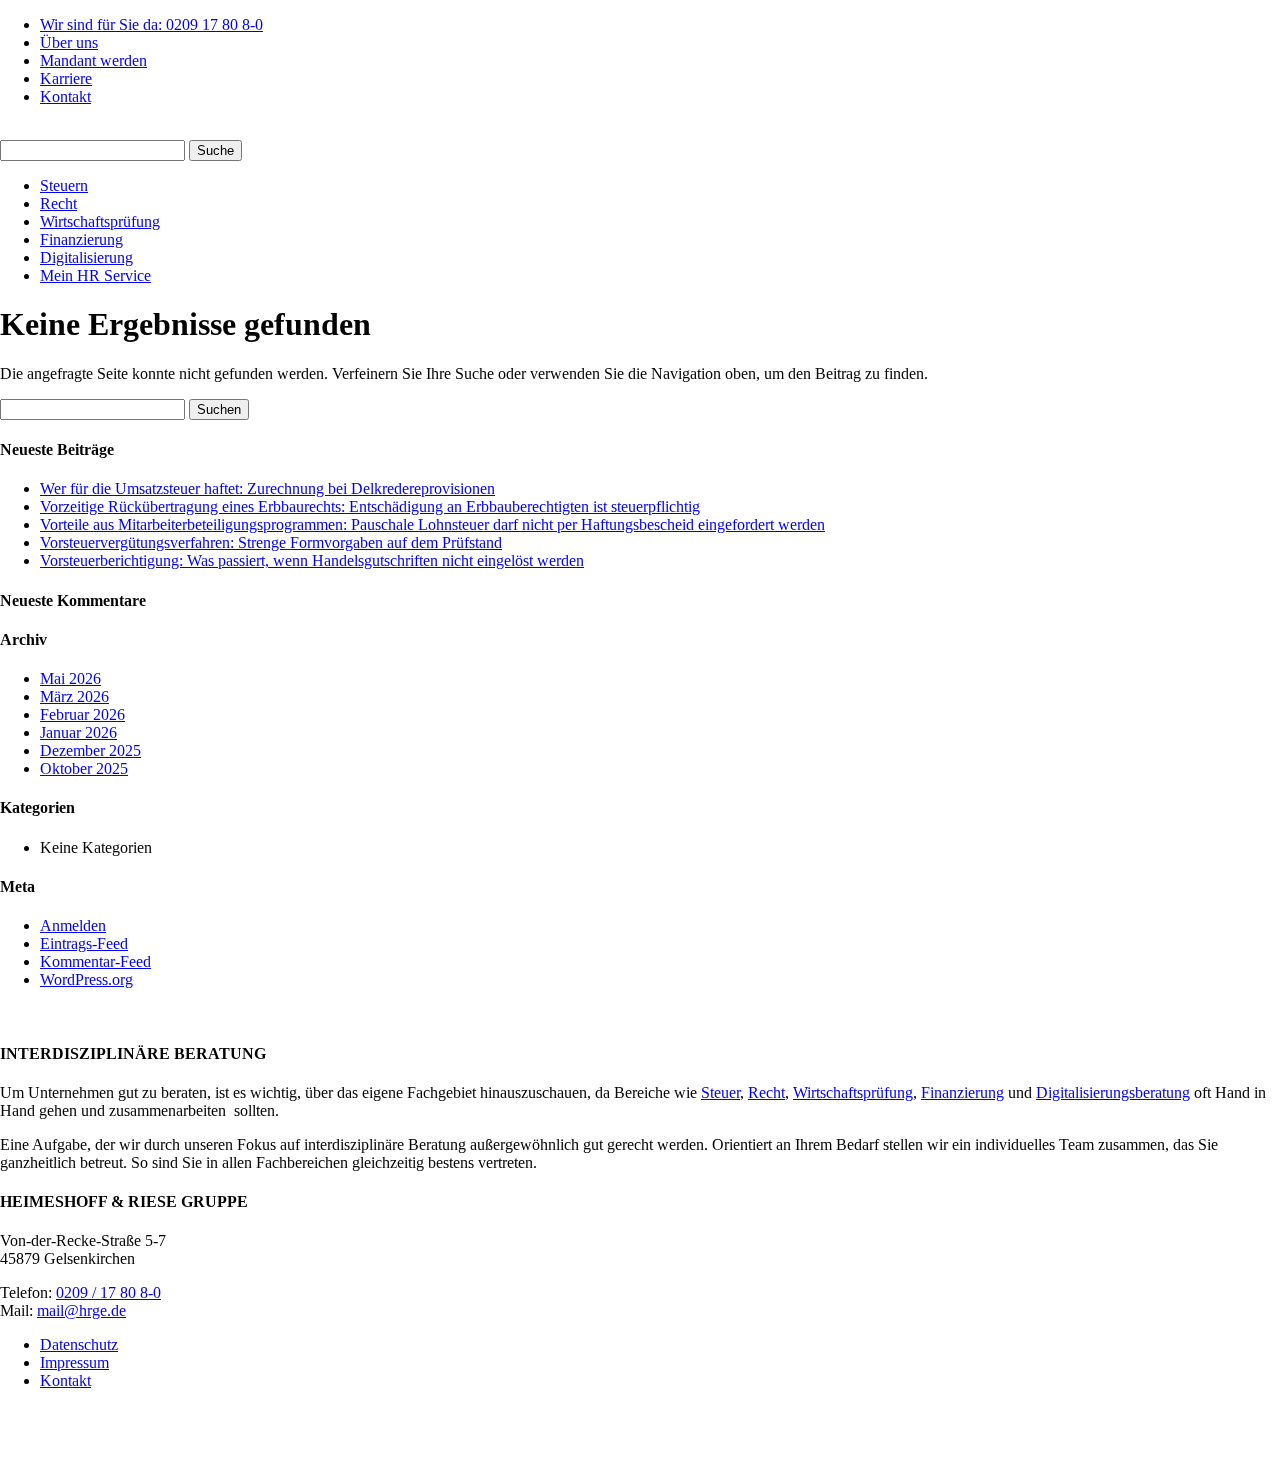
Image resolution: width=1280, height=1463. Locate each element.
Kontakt (65, 96)
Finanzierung (81, 239)
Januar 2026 (78, 732)
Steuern (64, 185)
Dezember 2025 (90, 750)
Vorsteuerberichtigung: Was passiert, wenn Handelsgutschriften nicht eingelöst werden (312, 560)
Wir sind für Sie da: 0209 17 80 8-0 (151, 24)
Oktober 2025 (84, 768)
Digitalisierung (86, 257)
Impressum (74, 1362)
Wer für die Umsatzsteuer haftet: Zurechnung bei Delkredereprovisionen (267, 488)
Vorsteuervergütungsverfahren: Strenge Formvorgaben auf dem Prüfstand (271, 542)
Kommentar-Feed (95, 961)
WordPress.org (86, 979)
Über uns (69, 42)
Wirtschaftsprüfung (100, 221)
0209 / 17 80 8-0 (108, 1292)
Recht (58, 203)
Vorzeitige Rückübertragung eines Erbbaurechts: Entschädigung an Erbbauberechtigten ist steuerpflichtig (370, 506)
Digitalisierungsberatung (1113, 1092)
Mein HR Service (95, 275)
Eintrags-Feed (84, 943)
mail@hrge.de (81, 1310)
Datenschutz (79, 1344)
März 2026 (74, 696)
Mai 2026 (70, 678)
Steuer (720, 1092)
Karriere (66, 78)
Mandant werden (93, 60)
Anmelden (73, 925)
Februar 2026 (82, 714)
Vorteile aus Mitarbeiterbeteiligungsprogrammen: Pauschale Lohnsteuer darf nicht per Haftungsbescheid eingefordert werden (432, 524)
